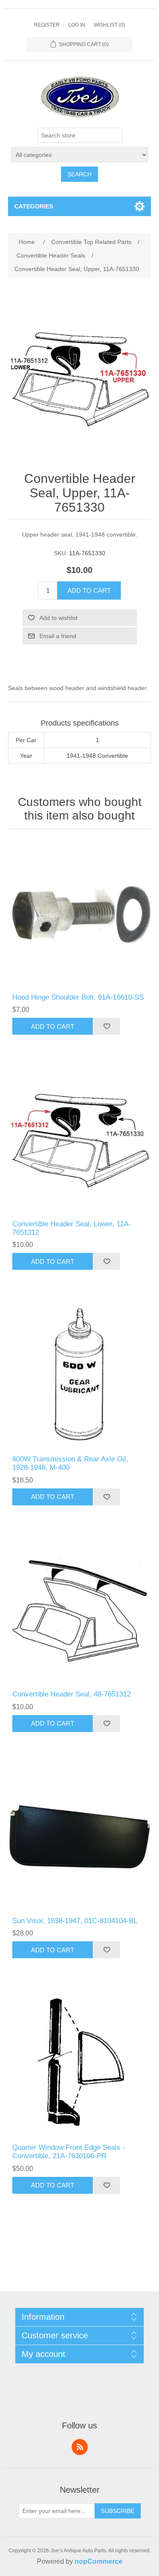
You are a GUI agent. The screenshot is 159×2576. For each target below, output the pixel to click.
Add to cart (89, 591)
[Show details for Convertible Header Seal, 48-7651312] (80, 1611)
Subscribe (118, 2511)
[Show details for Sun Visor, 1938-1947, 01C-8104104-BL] (80, 1837)
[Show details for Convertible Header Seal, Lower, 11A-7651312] (80, 1140)
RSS (80, 2447)
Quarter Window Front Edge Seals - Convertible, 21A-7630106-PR (69, 2152)
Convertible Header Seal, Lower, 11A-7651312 (72, 1228)
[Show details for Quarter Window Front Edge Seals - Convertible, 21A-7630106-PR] (80, 2064)
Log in (77, 25)
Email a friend (58, 636)
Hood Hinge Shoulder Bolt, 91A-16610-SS (78, 997)
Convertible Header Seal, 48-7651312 (71, 1694)
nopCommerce (99, 2561)
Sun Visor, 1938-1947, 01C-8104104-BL (75, 1921)
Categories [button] (34, 206)
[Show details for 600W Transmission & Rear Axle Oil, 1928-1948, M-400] (80, 1375)
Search (79, 174)
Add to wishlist (59, 618)
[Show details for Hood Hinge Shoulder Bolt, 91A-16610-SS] (80, 913)
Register (47, 25)
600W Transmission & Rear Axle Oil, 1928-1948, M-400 (70, 1463)
